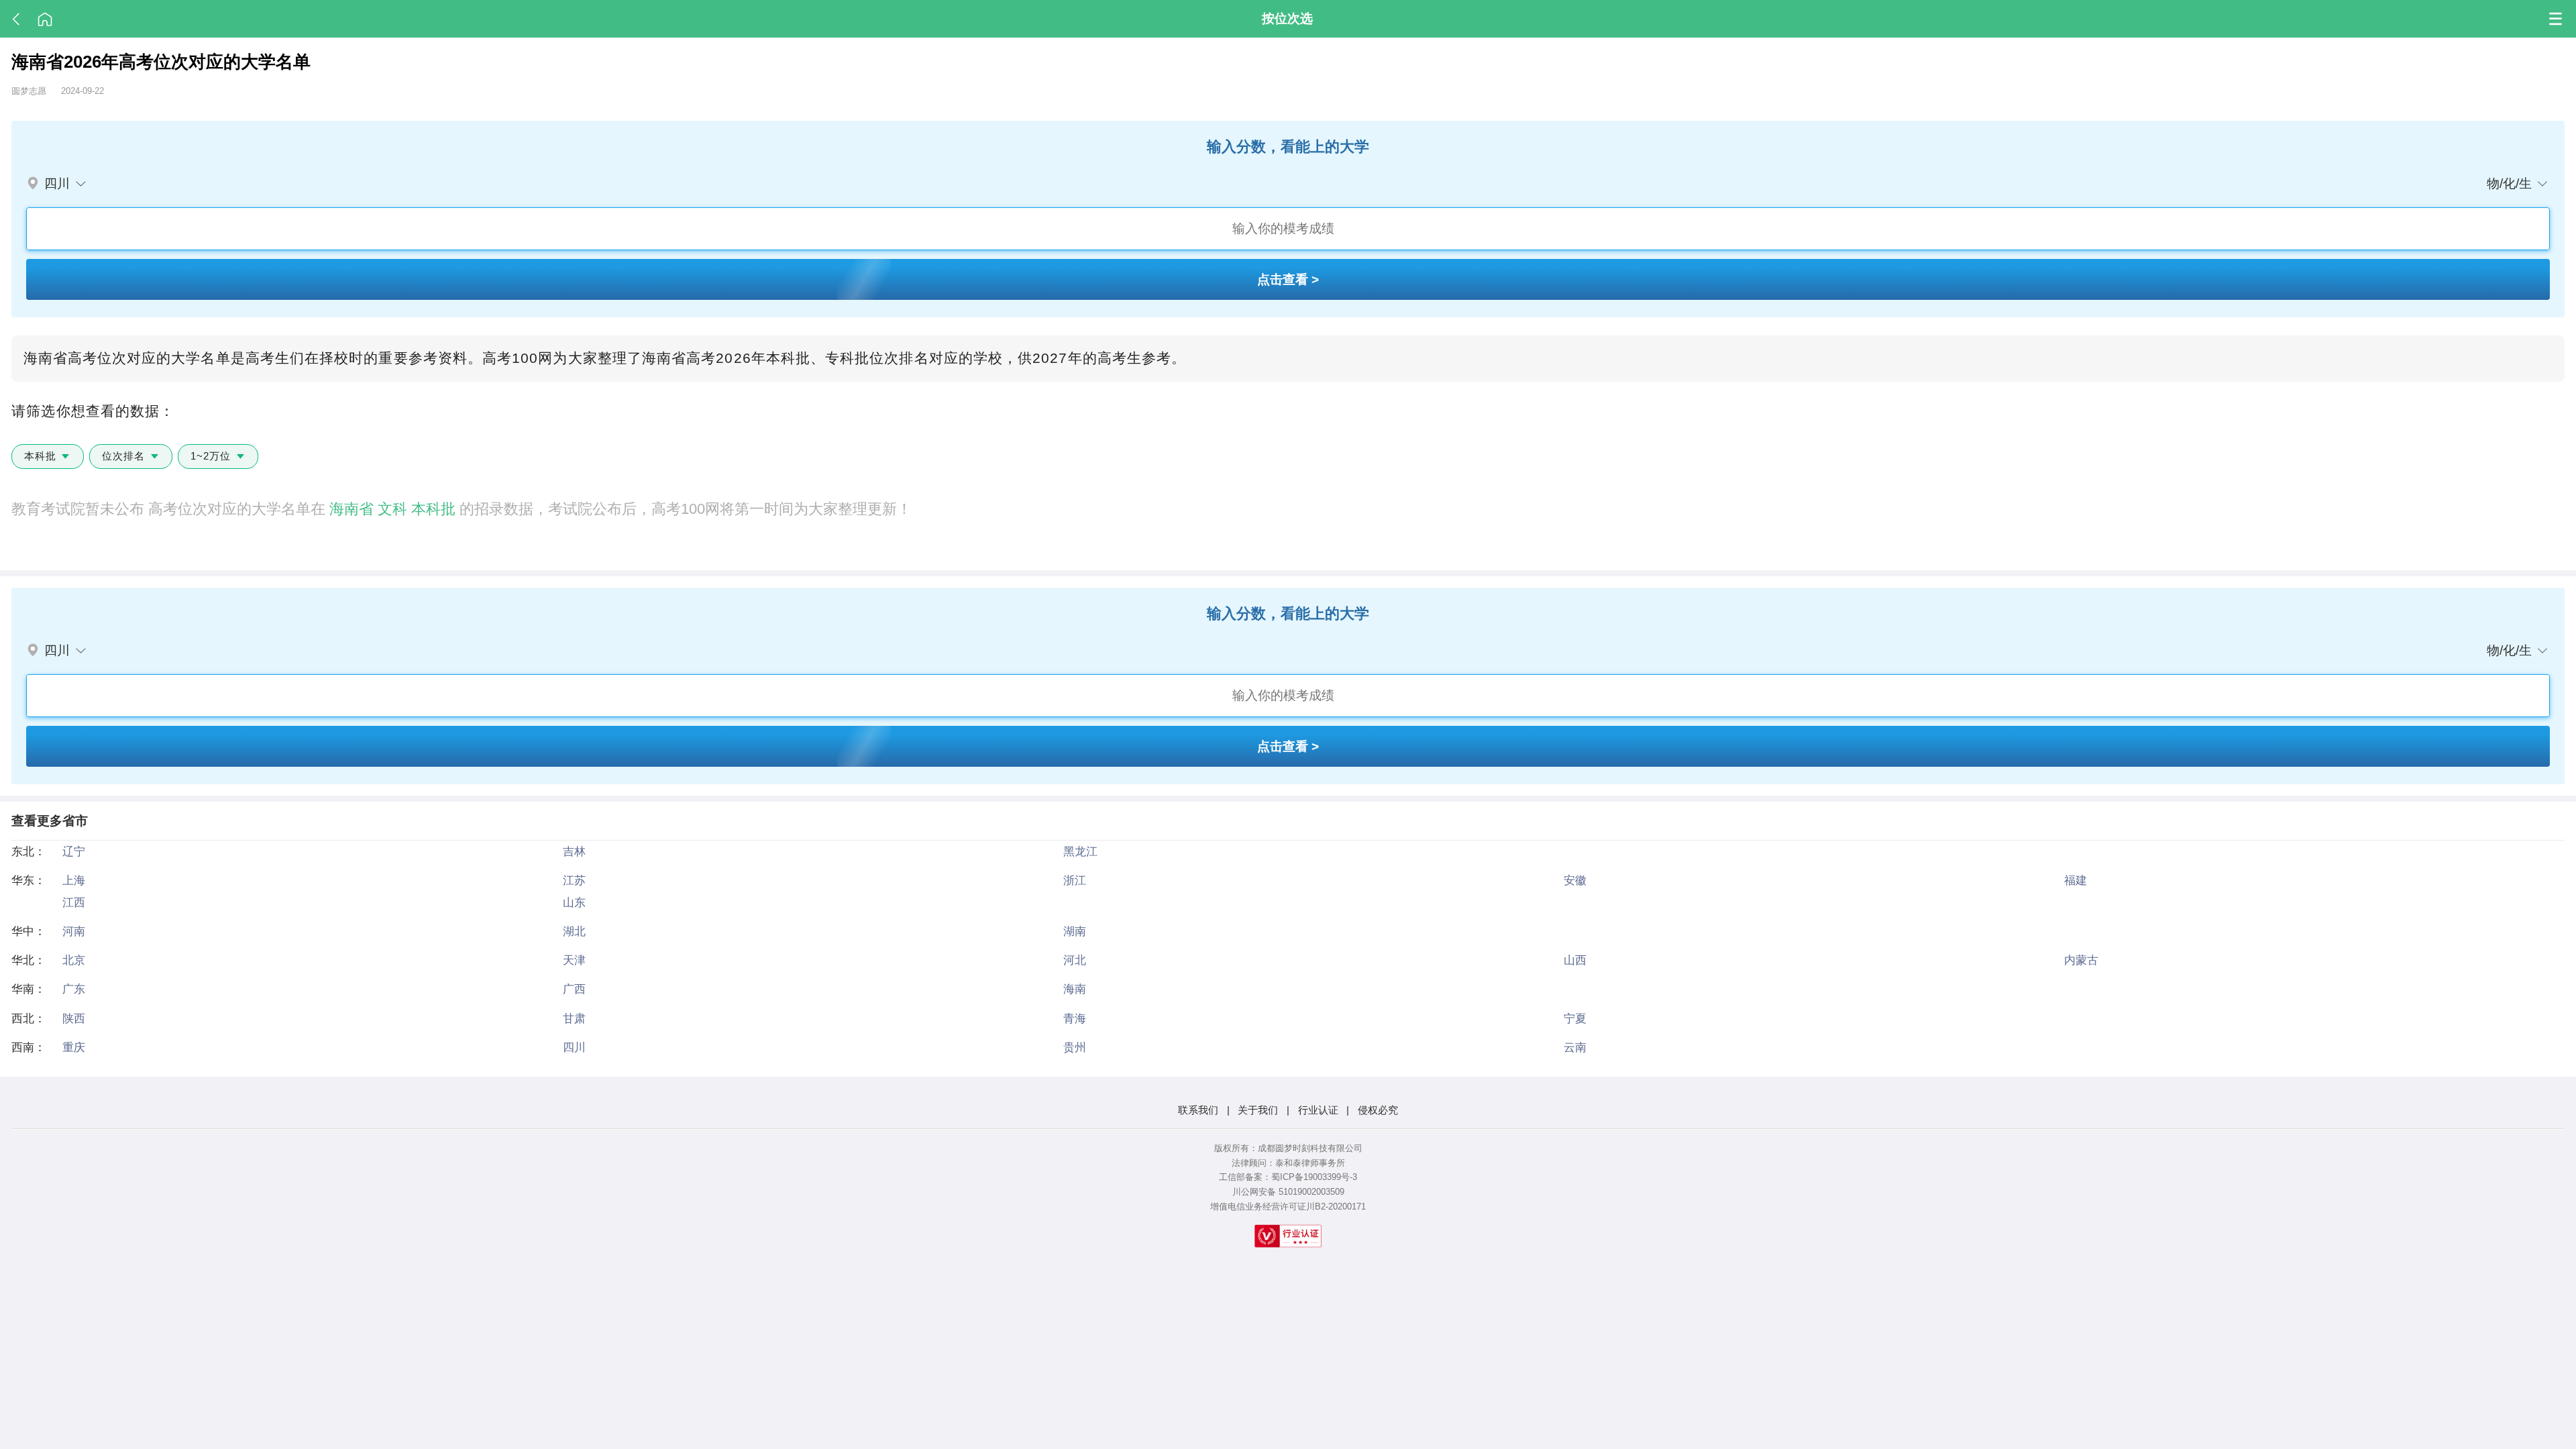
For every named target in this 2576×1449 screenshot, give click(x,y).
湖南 (1075, 931)
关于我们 (1258, 1110)
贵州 (1075, 1047)
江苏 (574, 880)
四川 (574, 1047)
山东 (574, 902)
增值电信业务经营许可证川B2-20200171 (1288, 1206)
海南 (1075, 989)
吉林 (574, 851)
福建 (2076, 880)
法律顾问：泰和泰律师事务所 (1288, 1163)
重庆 (74, 1047)
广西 (574, 989)
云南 (1575, 1047)
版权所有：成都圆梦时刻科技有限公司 (1288, 1148)
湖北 (574, 931)
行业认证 (1318, 1110)
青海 (1075, 1018)
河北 (1075, 960)
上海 (74, 880)
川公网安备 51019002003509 (1288, 1192)
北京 (74, 960)
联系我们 (1198, 1110)
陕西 (74, 1018)
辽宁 (74, 851)
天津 (574, 960)
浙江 (1075, 880)
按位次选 (1287, 18)
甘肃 (574, 1018)
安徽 (1575, 880)
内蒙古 (2081, 960)
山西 (1575, 960)
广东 (74, 989)
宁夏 (1575, 1018)
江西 (74, 902)
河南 (74, 931)
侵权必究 (1378, 1110)
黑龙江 (1080, 851)
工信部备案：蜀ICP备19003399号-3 (1288, 1177)
